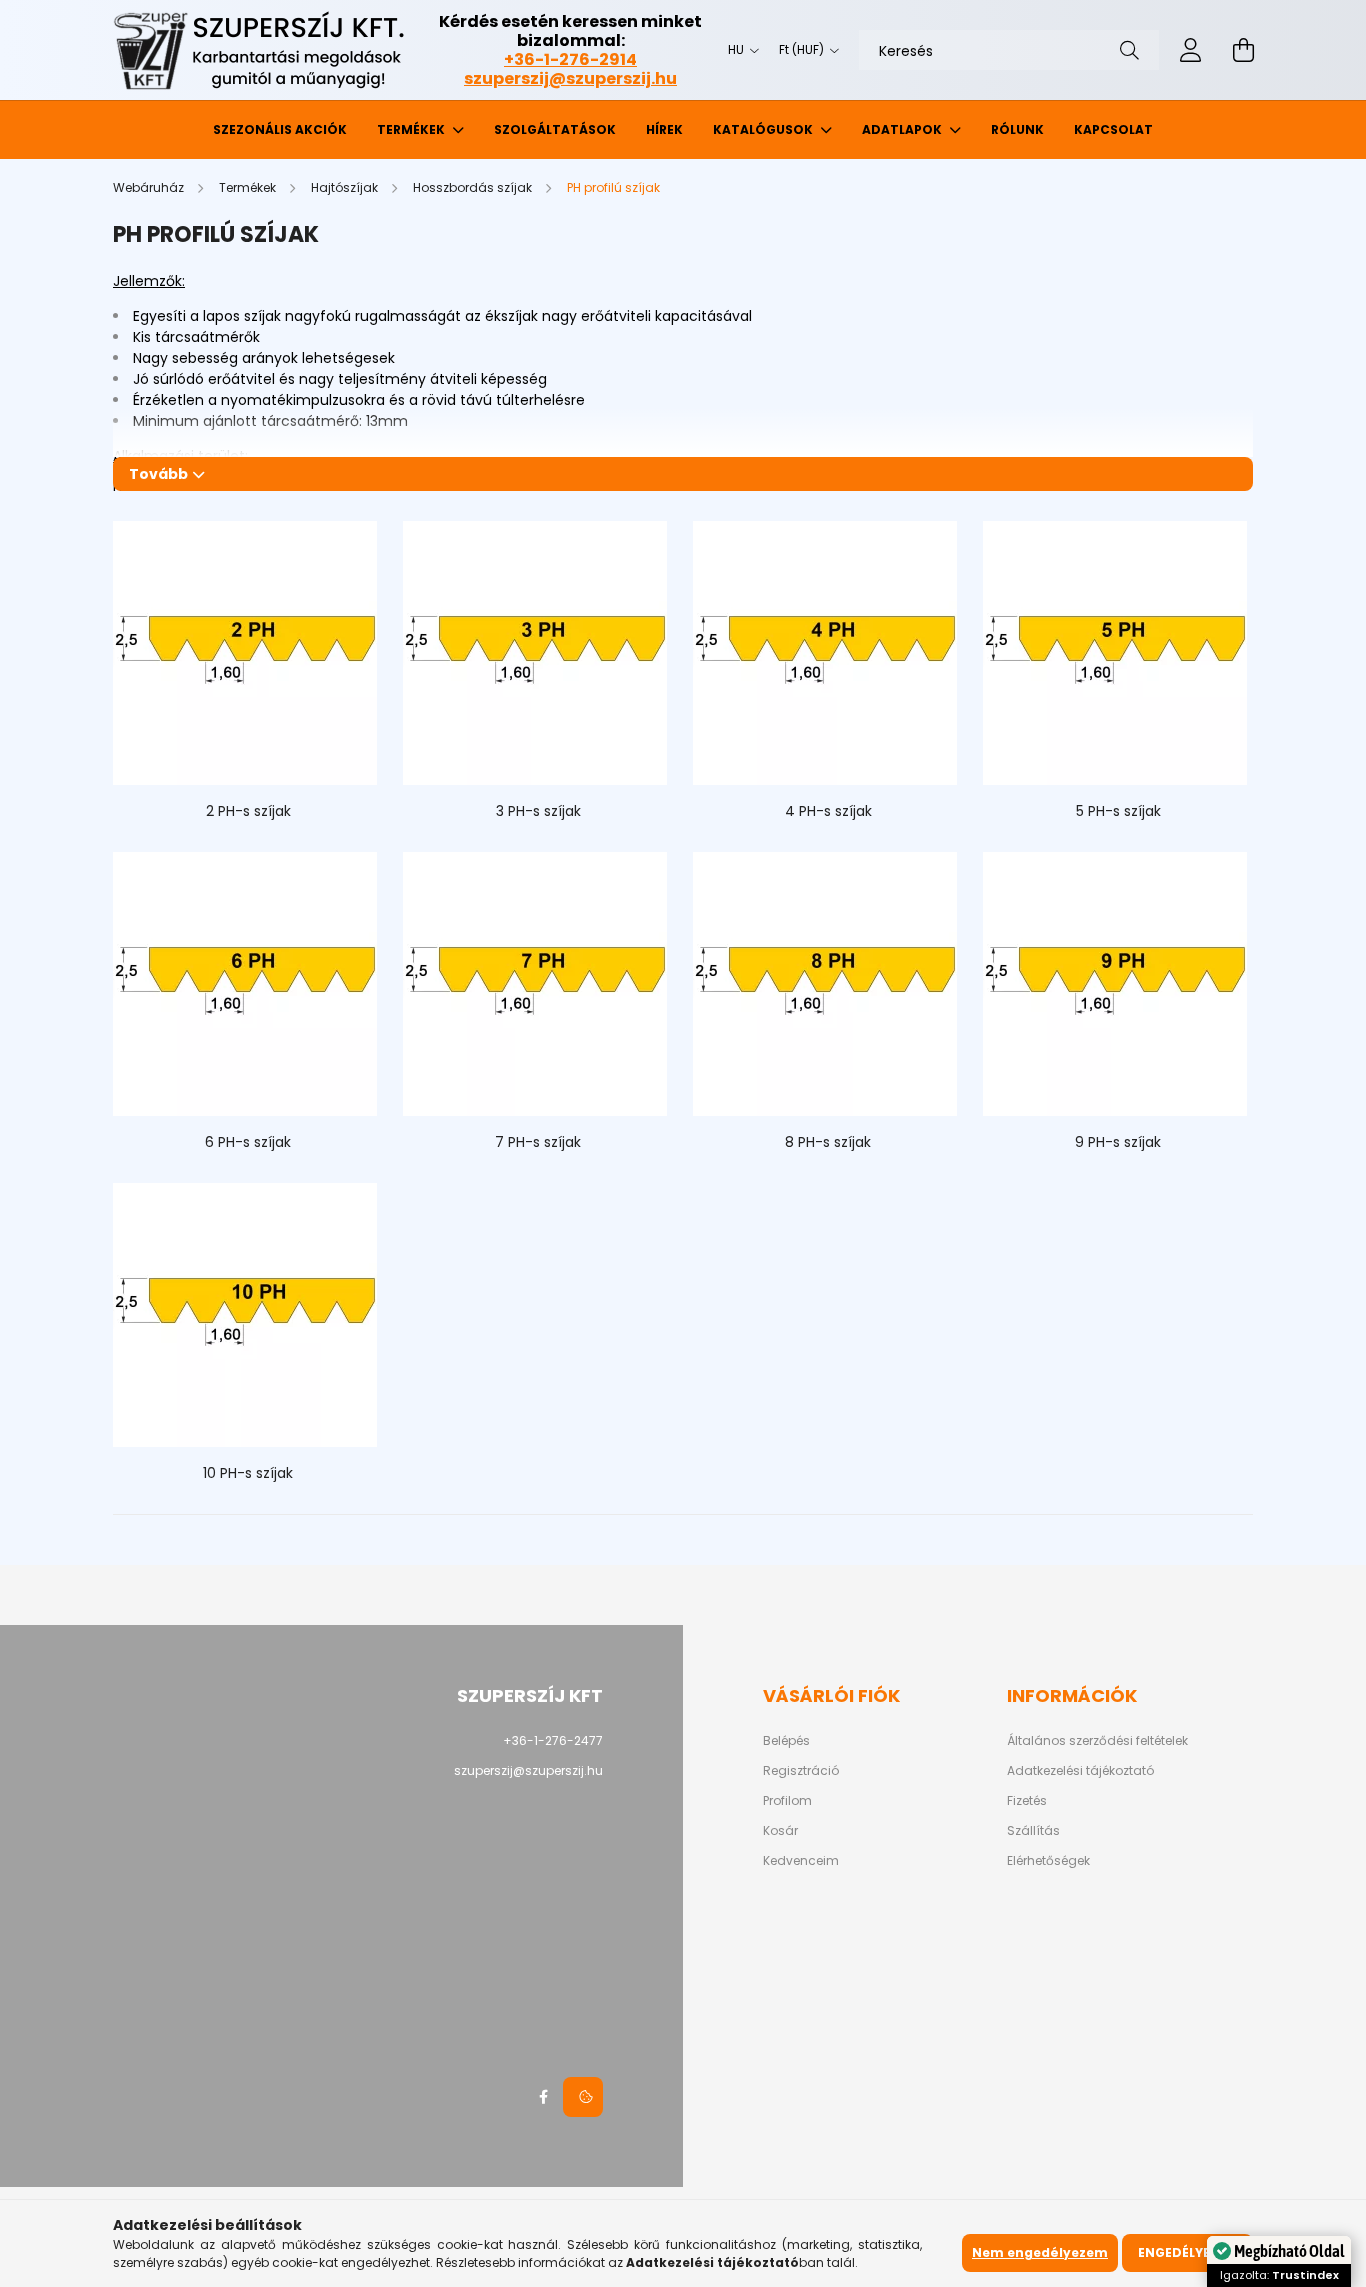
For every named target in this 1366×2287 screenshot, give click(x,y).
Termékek (412, 129)
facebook (543, 2097)
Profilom (787, 1801)
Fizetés (1027, 1801)
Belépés (786, 1741)
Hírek (664, 129)
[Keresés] (1129, 50)
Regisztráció (801, 1771)
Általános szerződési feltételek (1097, 1741)
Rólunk (1017, 129)
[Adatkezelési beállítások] (583, 2097)
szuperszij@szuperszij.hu (570, 78)
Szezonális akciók (280, 129)
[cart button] (1243, 50)
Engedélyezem (1187, 2252)
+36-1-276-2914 (570, 59)
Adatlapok (903, 129)
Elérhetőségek (1048, 1861)
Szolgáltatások (555, 129)
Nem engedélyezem (1040, 2252)
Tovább (158, 474)
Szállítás (1033, 1831)
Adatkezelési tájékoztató (1080, 1771)
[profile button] (1191, 50)
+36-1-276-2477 (553, 1740)
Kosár (780, 1831)
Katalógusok (764, 129)
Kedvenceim (801, 1861)
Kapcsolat (1113, 129)
